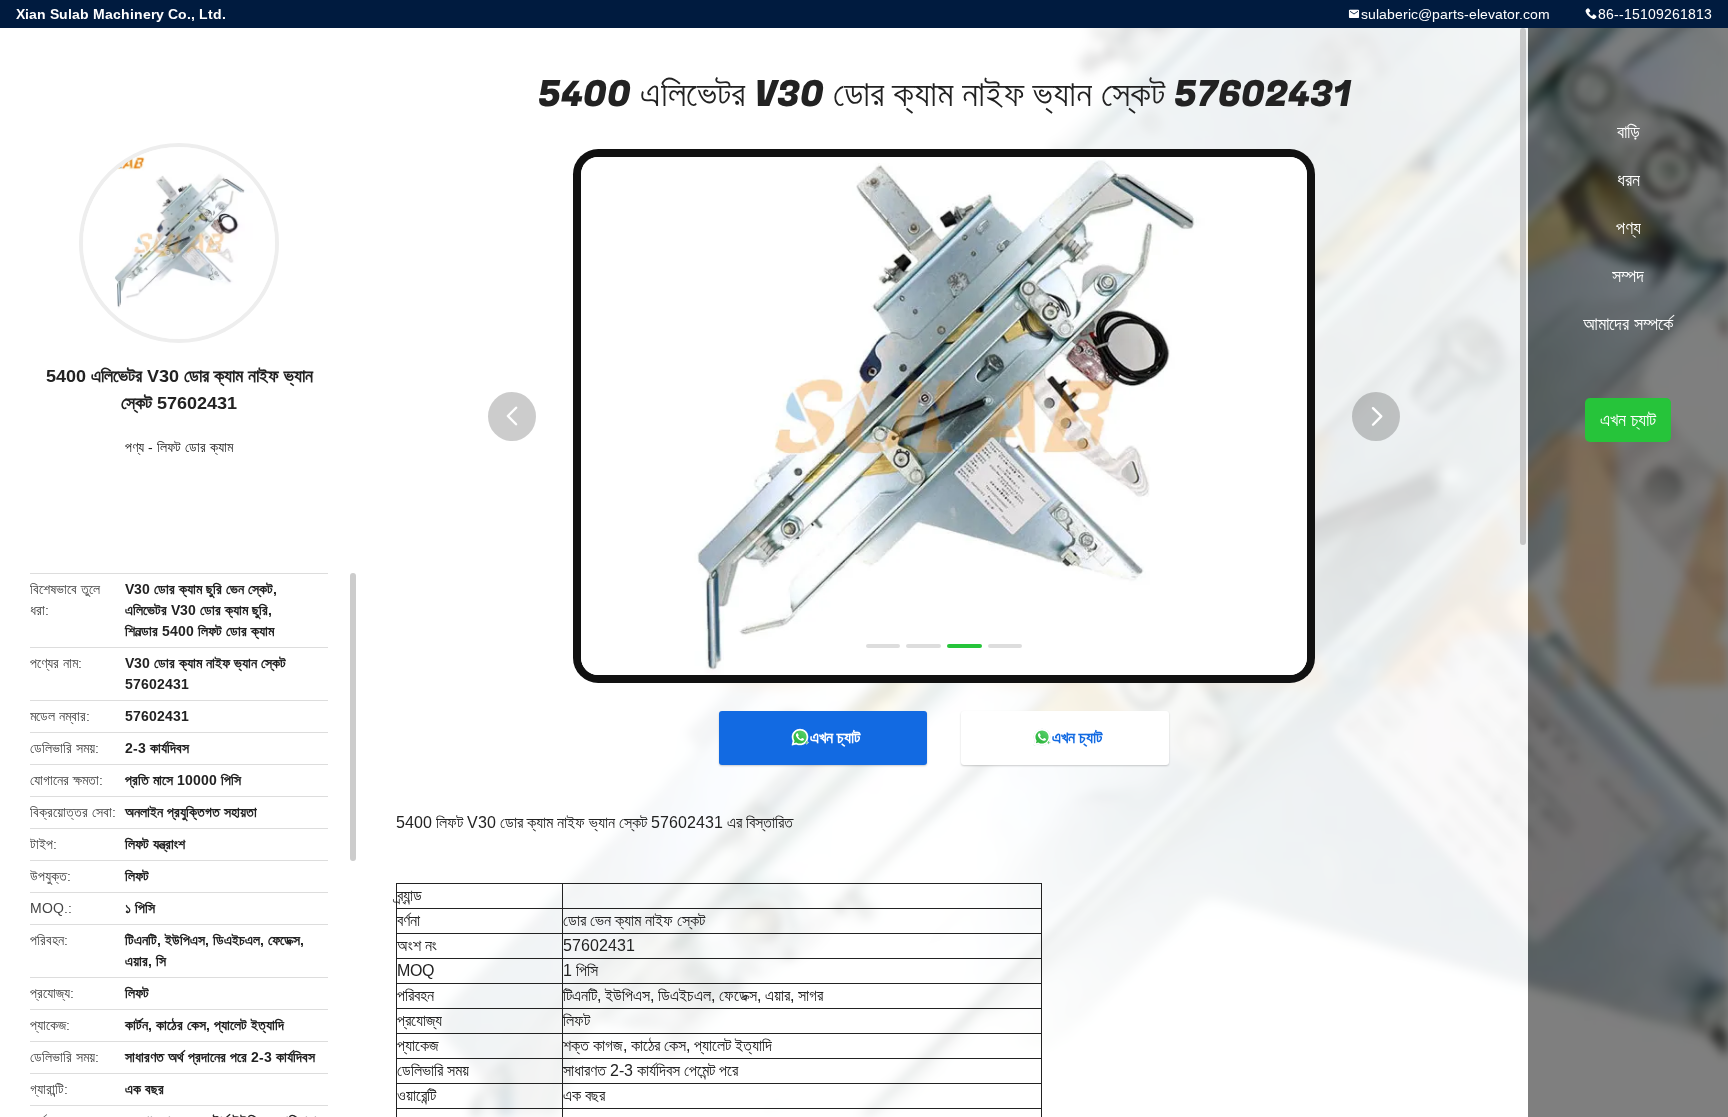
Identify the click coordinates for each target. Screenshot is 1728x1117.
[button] (512, 416)
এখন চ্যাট (835, 737)
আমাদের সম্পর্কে (1628, 324)
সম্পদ (1628, 276)
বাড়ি (1628, 132)
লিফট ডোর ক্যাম (195, 447)
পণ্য (134, 447)
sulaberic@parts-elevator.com (1455, 14)
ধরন (1628, 180)
